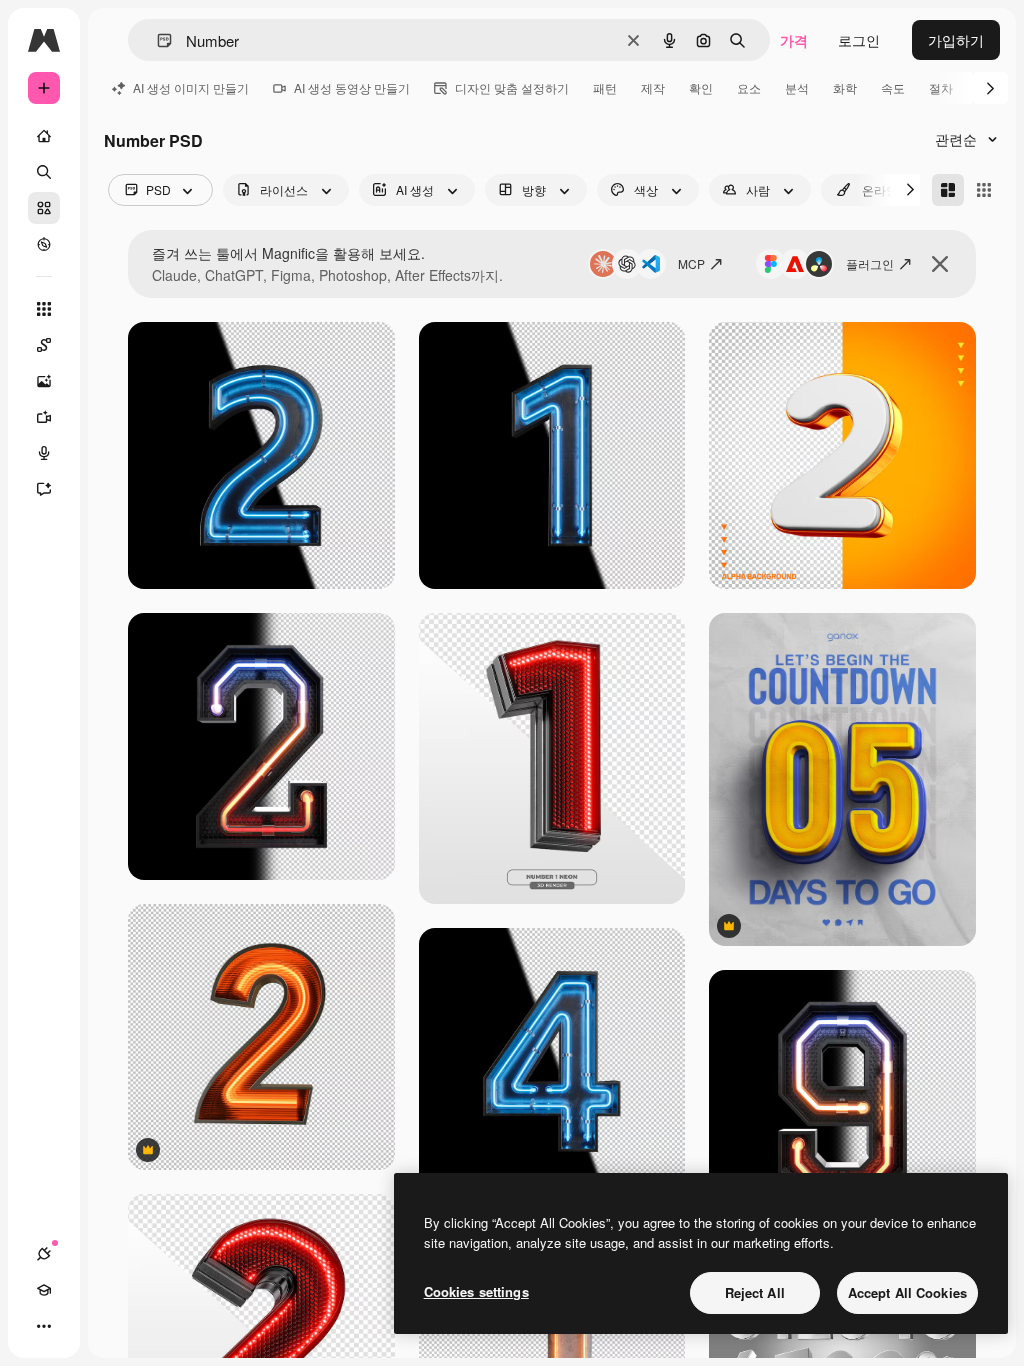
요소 (749, 87)
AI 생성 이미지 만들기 (191, 87)
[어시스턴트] (44, 489)
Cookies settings (476, 1291)
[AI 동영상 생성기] (44, 417)
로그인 (859, 40)
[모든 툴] (44, 309)
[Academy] (44, 1290)
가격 (794, 40)
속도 (893, 87)
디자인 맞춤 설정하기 (512, 87)
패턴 (605, 87)
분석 (797, 87)
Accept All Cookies (907, 1292)
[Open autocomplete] (156, 40)
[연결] (44, 1254)
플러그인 (870, 263)
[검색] (44, 172)
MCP (691, 263)
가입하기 (956, 40)
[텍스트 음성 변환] (44, 453)
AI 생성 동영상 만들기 (352, 87)
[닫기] (940, 264)
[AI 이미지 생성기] (44, 381)
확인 (701, 87)
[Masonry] (948, 190)
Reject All (755, 1292)
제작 (653, 87)
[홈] (44, 136)
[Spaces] (44, 345)
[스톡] (44, 208)
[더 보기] (44, 1326)
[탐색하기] (44, 244)
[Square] (984, 190)
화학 (845, 87)
